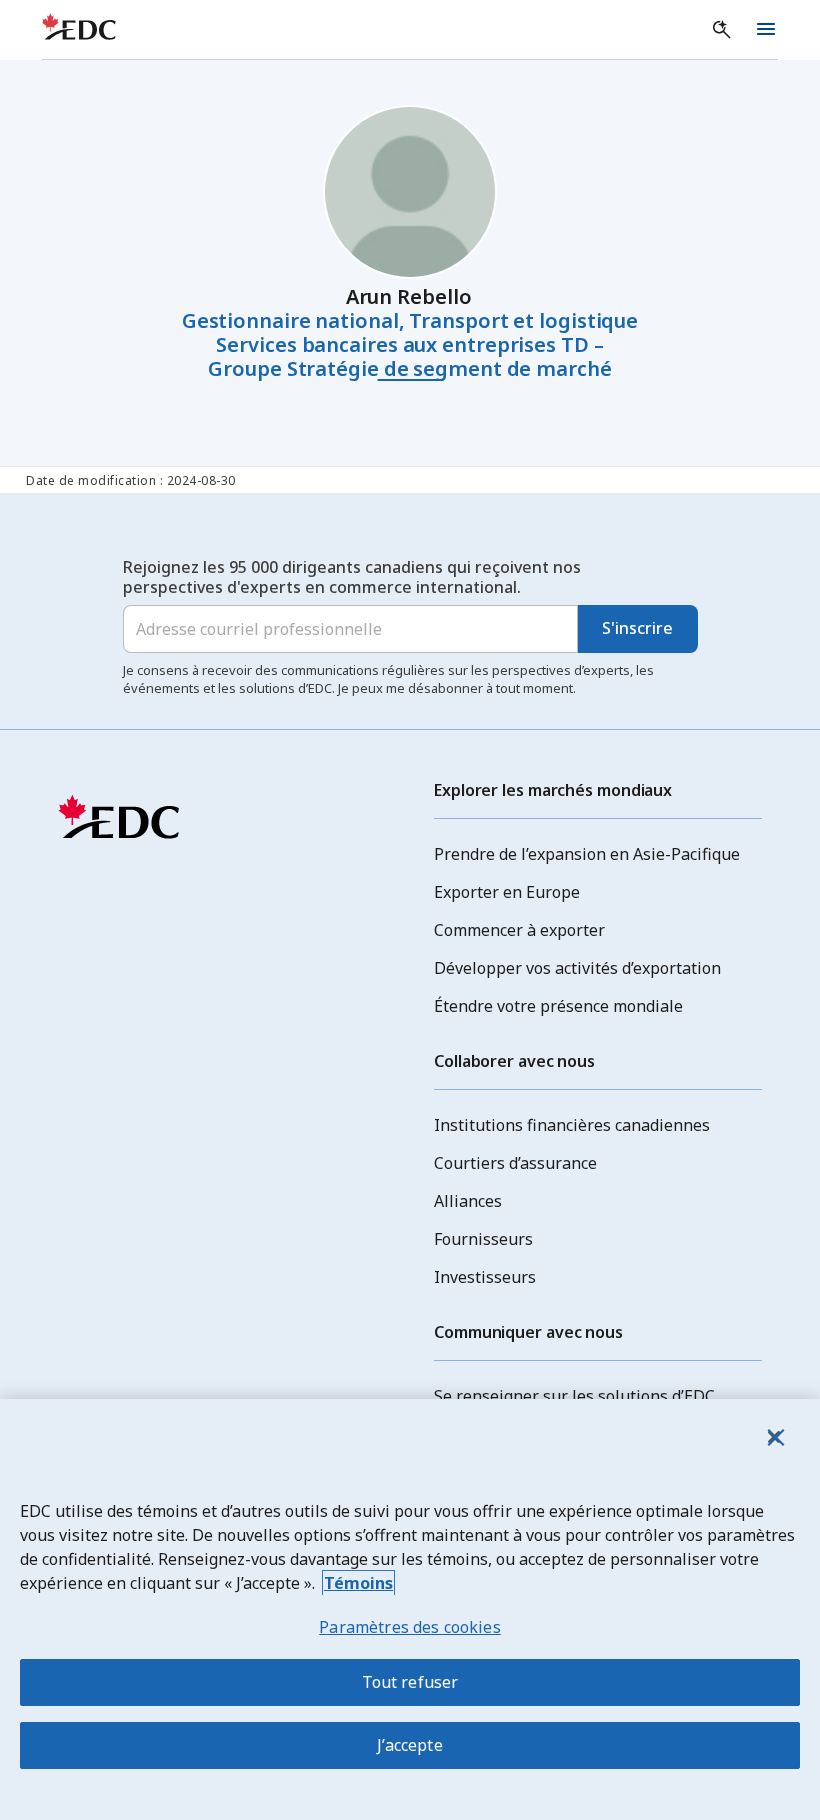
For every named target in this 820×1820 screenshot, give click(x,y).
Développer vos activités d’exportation (577, 968)
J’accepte (409, 1745)
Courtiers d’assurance (515, 1163)
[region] (410, 1609)
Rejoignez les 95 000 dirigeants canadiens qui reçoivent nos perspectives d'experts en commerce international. (352, 577)
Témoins (358, 1583)
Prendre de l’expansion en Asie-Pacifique (587, 854)
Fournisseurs (483, 1239)
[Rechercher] (722, 30)
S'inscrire (637, 628)
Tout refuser (410, 1682)
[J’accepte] (774, 1437)
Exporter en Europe (507, 892)
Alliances (468, 1201)
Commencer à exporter (519, 930)
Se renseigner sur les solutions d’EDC (574, 1396)
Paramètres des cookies (410, 1627)
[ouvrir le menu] (766, 30)
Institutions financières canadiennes (572, 1125)
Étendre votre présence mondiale (558, 1006)
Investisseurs (485, 1277)
